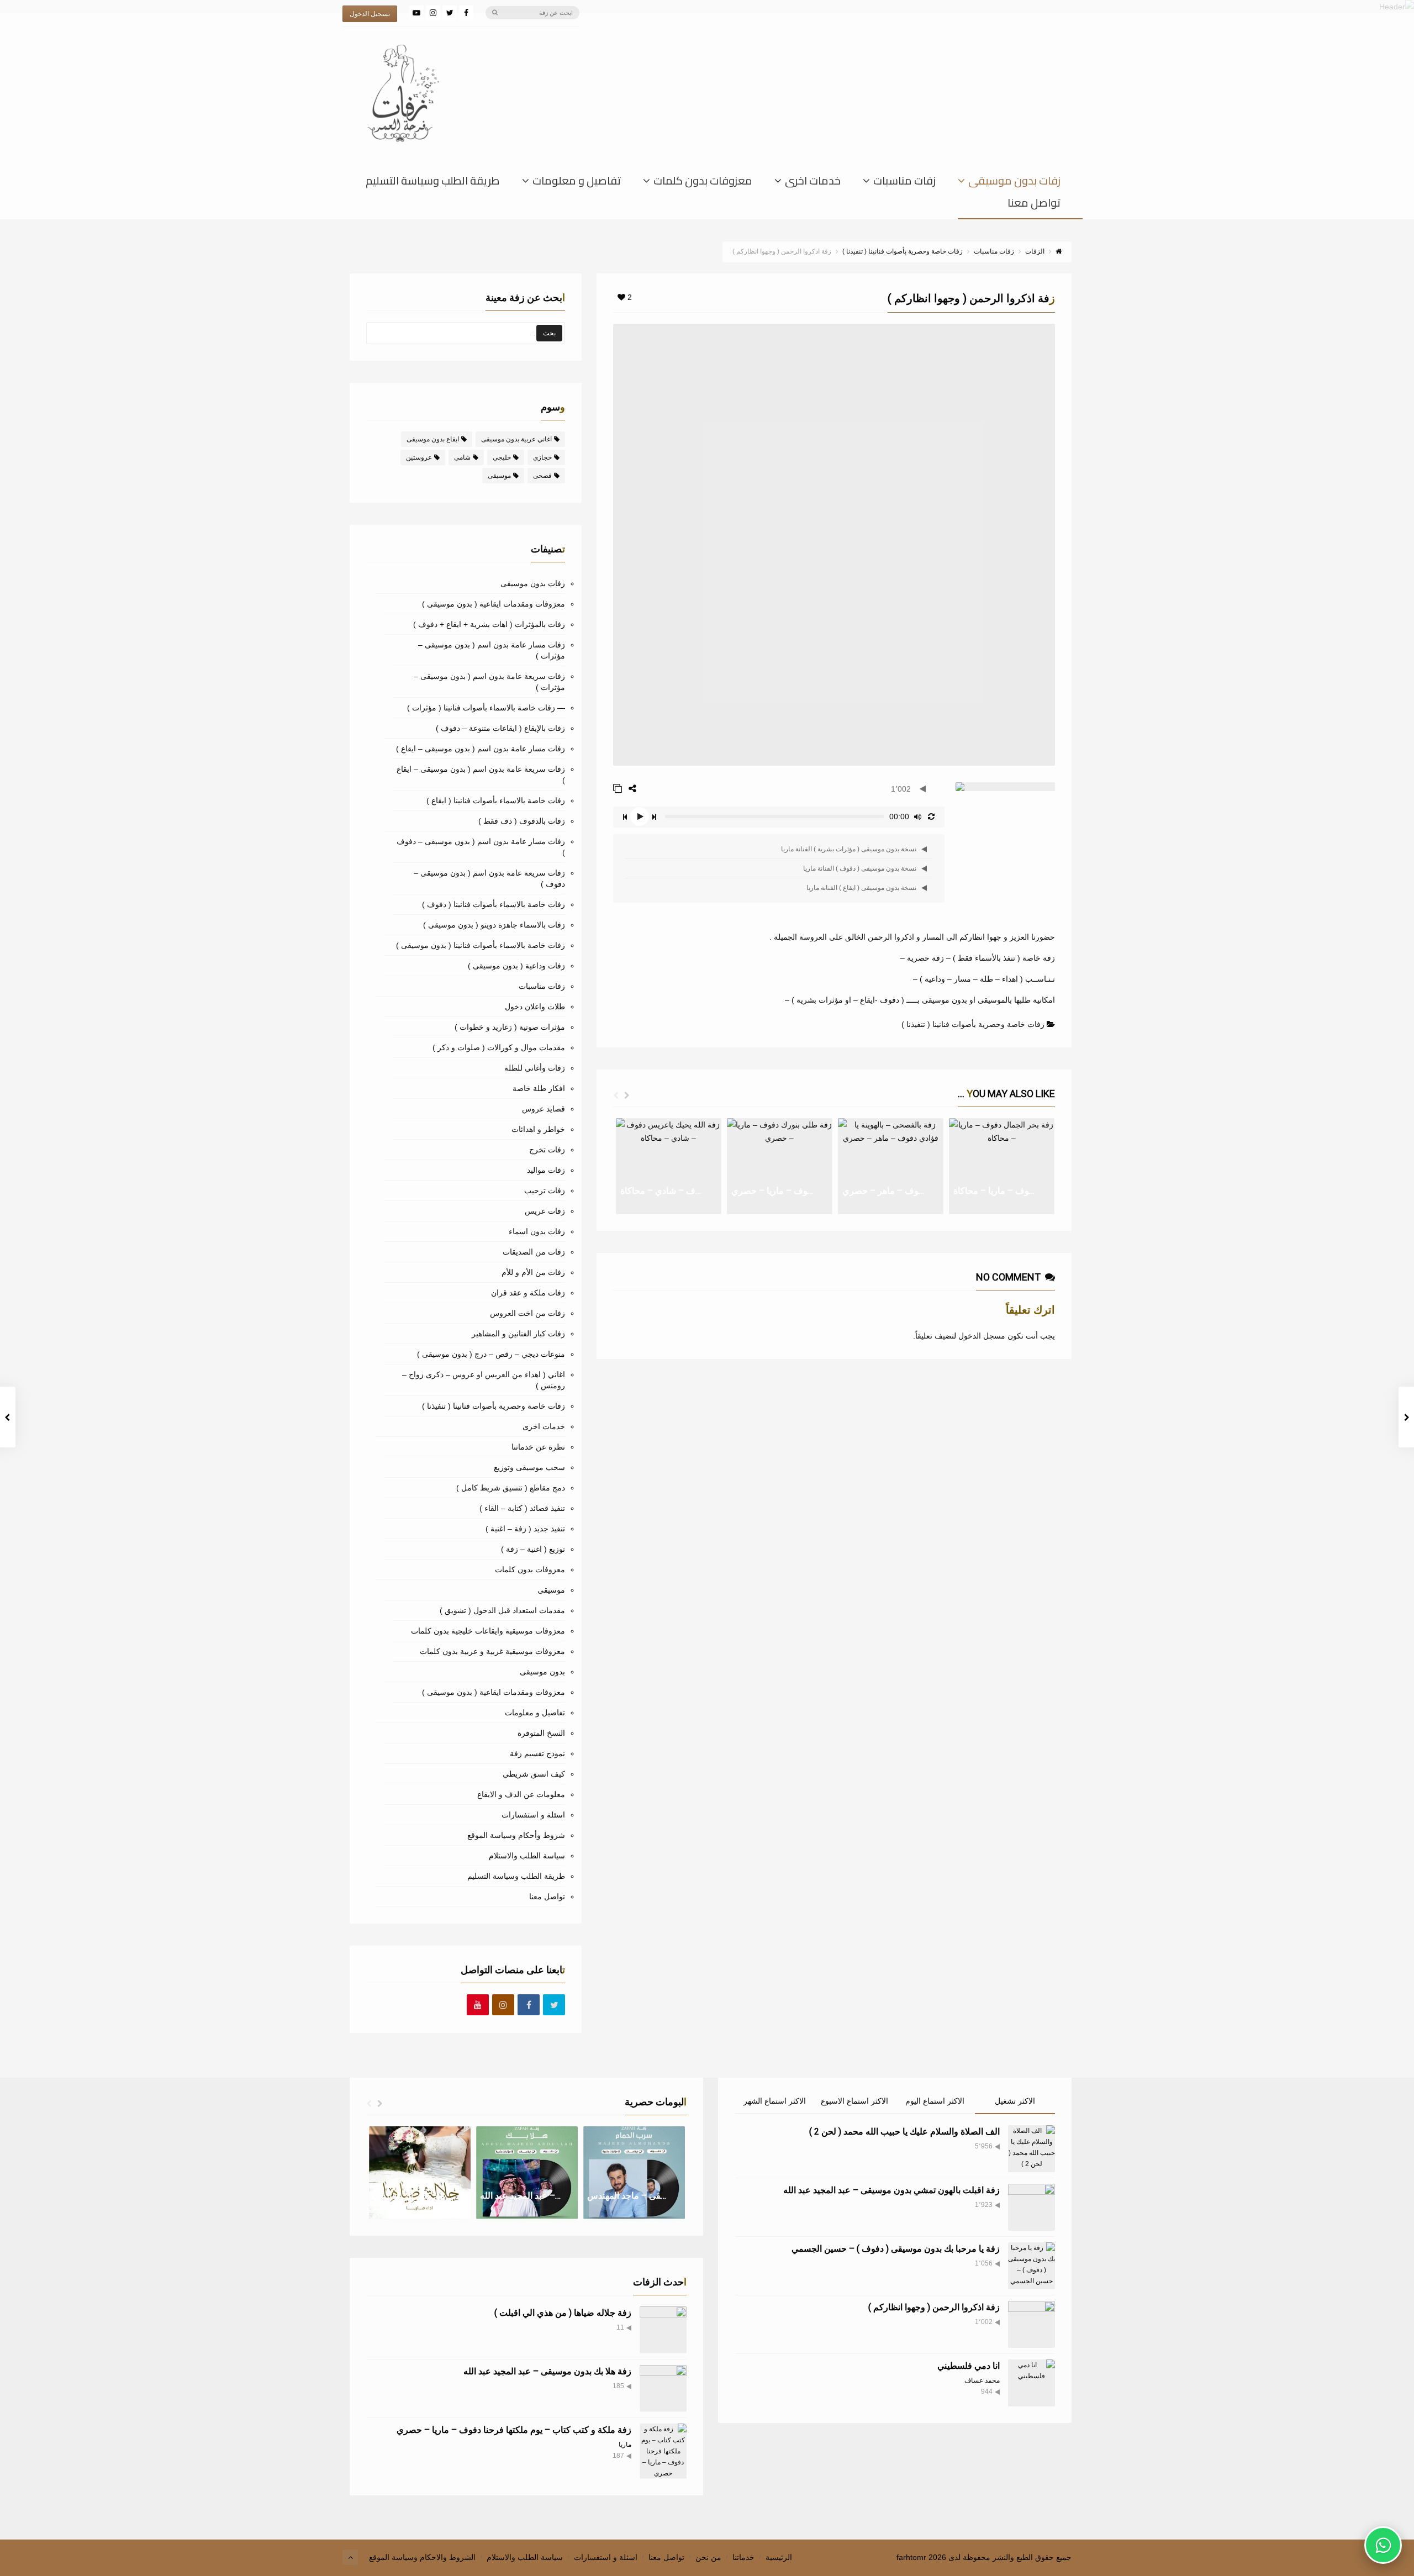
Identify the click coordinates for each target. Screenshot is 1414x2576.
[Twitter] (450, 13)
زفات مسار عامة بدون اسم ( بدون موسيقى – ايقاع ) (481, 749)
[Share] (632, 789)
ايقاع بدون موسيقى (433, 439)
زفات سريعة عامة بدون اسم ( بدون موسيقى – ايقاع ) (481, 775)
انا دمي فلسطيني (969, 2366)
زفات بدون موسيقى (1014, 183)
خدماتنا (743, 2557)
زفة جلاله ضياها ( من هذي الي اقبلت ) (563, 2313)
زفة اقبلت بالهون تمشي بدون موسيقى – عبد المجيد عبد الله (891, 2190)
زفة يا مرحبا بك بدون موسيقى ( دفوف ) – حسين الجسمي (896, 2249)
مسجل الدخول (982, 1336)
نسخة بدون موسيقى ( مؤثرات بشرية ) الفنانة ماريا (850, 849)
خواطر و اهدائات (538, 1129)
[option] (669, 1166)
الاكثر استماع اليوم (935, 2101)
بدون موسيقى (542, 1672)
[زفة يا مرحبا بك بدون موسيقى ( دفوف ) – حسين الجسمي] (1032, 2266)
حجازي (542, 457)
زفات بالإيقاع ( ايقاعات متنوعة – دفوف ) (500, 728)
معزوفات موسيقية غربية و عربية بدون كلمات (492, 1651)
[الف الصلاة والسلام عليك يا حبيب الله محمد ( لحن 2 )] (1032, 2149)
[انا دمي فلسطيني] (1032, 2383)
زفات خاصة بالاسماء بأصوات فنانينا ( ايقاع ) (496, 800)
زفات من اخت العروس (527, 1313)
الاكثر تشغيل (1015, 2101)
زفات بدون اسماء (537, 1231)
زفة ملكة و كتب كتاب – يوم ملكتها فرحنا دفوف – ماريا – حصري (514, 2430)
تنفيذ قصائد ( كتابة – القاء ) (522, 1508)
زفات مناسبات (904, 183)
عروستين (419, 457)
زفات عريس (545, 1211)
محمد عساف (982, 2380)
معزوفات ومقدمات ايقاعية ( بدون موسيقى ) (494, 604)
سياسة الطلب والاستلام (527, 1856)
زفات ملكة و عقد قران (528, 1293)
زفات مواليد (546, 1170)
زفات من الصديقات (534, 1252)
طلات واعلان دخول (535, 1007)
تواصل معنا (1034, 205)
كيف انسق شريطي (534, 1774)
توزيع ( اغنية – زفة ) (533, 1549)
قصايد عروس (544, 1109)
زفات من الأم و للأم (533, 1272)
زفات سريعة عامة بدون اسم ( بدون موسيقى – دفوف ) (489, 878)
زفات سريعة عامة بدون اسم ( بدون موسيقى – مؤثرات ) (489, 682)
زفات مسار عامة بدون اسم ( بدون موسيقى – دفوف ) (481, 847)
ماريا (625, 2445)
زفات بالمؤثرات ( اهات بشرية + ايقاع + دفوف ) (489, 624)
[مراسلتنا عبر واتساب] (1383, 2545)
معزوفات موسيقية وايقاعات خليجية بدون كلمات (488, 1631)
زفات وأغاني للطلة (535, 1068)
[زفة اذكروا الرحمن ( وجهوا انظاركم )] (1032, 2324)
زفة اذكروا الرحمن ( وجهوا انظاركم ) (934, 2307)
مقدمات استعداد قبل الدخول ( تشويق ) (502, 1610)
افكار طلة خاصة (539, 1088)
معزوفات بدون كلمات (703, 183)
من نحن (708, 2557)
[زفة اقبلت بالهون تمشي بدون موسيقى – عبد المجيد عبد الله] (1032, 2207)
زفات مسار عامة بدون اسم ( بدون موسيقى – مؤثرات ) (492, 650)
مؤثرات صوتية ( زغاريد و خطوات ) (510, 1027)
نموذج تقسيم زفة (537, 1753)
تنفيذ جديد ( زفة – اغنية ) (525, 1529)
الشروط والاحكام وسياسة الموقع (422, 2557)
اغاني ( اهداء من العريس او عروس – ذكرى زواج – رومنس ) (484, 1380)
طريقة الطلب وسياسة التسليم (433, 183)
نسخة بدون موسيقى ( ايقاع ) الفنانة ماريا (863, 888)
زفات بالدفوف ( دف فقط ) (522, 821)
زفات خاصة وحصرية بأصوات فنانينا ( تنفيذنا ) (973, 1024)
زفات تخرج (547, 1150)
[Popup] (618, 789)
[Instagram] (433, 13)
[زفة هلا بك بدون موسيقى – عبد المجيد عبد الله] (663, 2388)
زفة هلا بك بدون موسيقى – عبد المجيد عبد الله (547, 2371)
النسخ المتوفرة (541, 1733)
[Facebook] (466, 13)
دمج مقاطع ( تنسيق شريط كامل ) (511, 1488)
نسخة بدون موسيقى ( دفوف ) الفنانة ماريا (861, 868)
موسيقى (499, 476)
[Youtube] (478, 2005)
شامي (462, 457)
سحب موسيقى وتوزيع (529, 1467)
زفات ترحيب (545, 1190)
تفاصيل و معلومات (577, 183)
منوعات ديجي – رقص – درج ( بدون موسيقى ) (491, 1354)
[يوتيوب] (416, 13)
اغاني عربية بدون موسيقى (516, 439)
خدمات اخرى (813, 183)
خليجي (502, 457)
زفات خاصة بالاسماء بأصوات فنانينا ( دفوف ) (494, 904)
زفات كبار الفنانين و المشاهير (518, 1334)
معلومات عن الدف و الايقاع (521, 1794)
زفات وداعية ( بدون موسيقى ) (516, 966)
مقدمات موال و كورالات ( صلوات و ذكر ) (499, 1047)
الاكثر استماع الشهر (775, 2101)
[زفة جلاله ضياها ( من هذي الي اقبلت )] (663, 2330)
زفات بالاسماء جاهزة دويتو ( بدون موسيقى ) (494, 925)
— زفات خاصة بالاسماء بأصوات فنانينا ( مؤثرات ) (486, 708)
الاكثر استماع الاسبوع (854, 2101)
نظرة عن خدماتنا (538, 1447)
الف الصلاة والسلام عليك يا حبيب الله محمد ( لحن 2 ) (904, 2132)
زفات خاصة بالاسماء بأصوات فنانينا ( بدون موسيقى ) (481, 945)
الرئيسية (779, 2557)
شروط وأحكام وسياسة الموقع (516, 1835)
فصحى (542, 476)
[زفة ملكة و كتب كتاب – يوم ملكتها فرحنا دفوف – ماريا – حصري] (663, 2451)
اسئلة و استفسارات (533, 1815)
